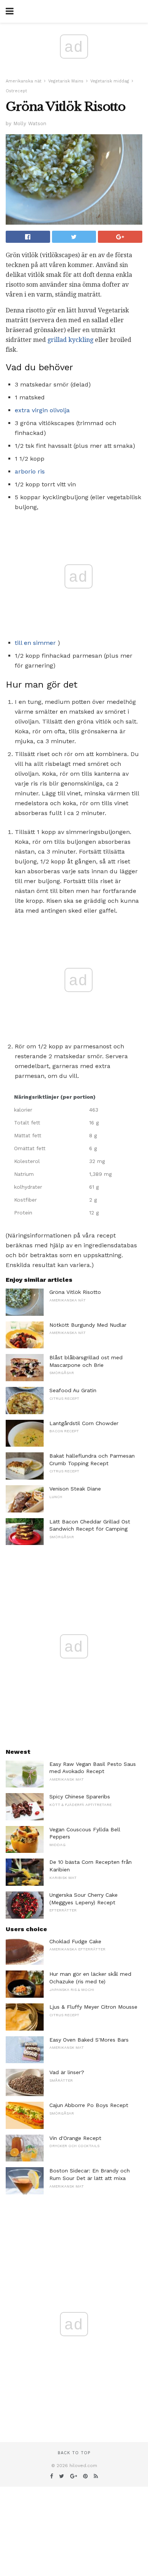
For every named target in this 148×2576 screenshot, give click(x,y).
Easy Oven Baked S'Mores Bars (89, 2040)
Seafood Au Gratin (73, 1390)
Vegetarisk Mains (66, 81)
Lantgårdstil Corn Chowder (84, 1423)
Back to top (74, 2453)
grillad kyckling (70, 340)
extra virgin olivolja (42, 410)
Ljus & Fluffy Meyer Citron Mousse (93, 2007)
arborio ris (30, 471)
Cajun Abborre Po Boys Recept (89, 2105)
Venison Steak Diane (75, 1489)
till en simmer (35, 643)
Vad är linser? (67, 2072)
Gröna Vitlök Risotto (75, 1292)
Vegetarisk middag (110, 81)
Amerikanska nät (24, 81)
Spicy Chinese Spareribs (80, 1797)
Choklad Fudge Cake (75, 1941)
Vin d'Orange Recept (75, 2138)
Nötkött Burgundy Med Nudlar (88, 1325)
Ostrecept (16, 91)
